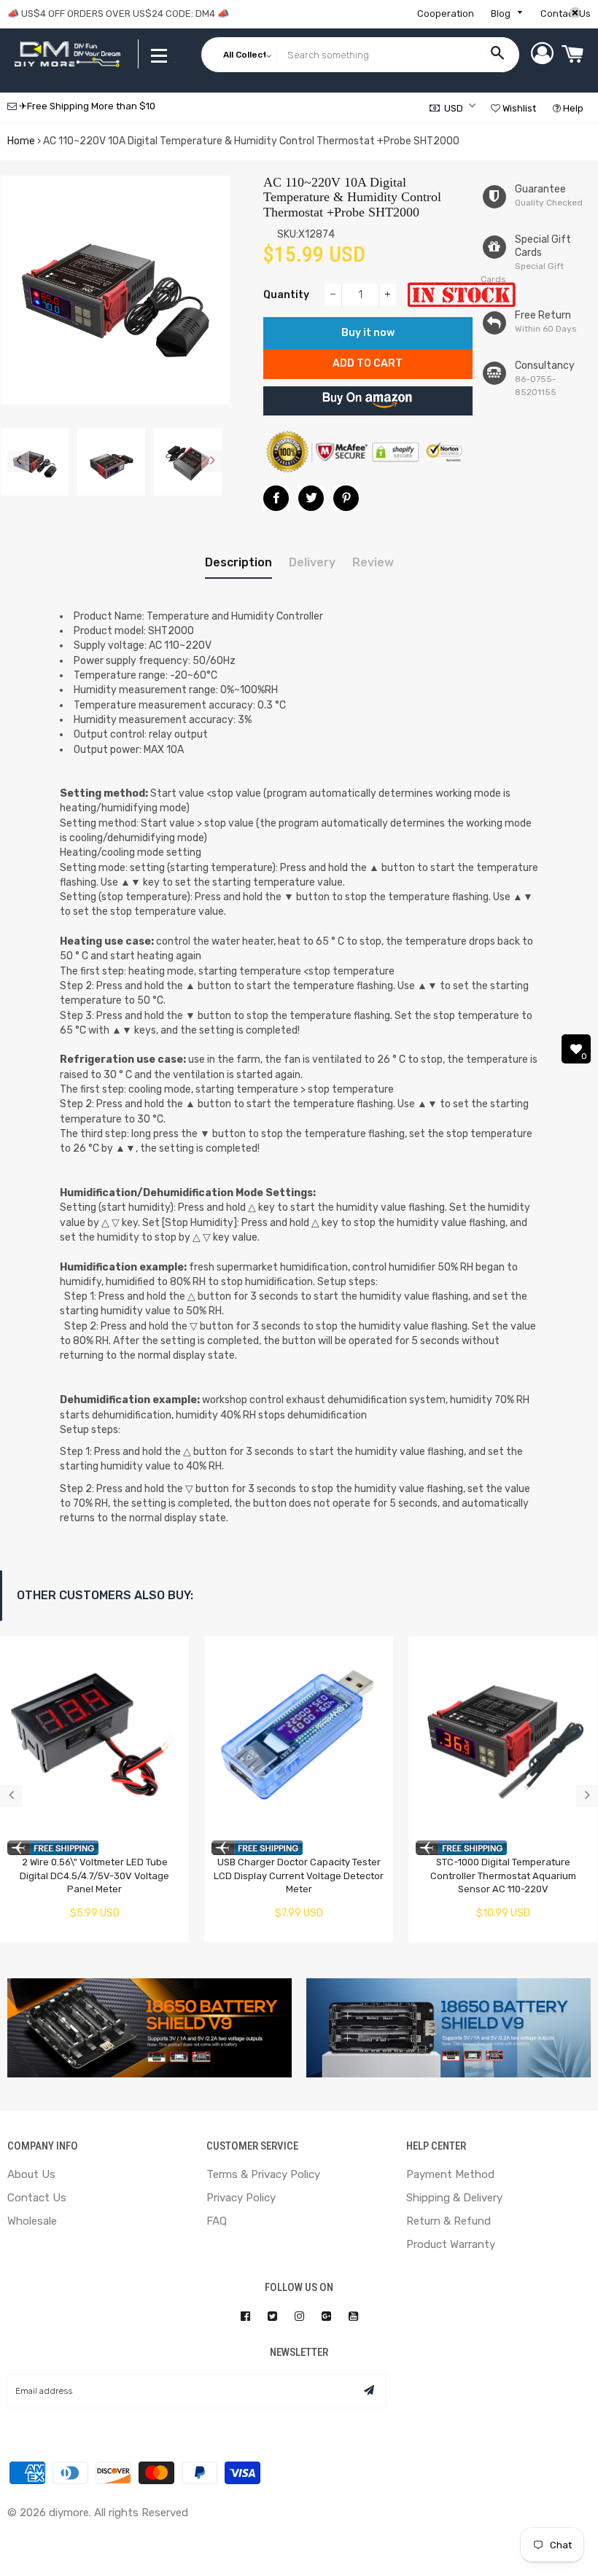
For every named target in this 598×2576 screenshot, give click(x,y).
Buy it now (368, 333)
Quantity (286, 295)
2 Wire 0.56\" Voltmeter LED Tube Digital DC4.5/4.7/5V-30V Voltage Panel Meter (94, 1876)
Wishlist (518, 108)
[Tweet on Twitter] (311, 498)
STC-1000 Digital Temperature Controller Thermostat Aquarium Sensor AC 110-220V (503, 1876)
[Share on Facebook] (276, 498)
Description (238, 562)
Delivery (312, 562)
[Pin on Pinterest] (346, 498)
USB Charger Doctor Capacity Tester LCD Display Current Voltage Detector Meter (299, 1876)
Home (21, 141)
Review (373, 562)
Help (572, 108)
